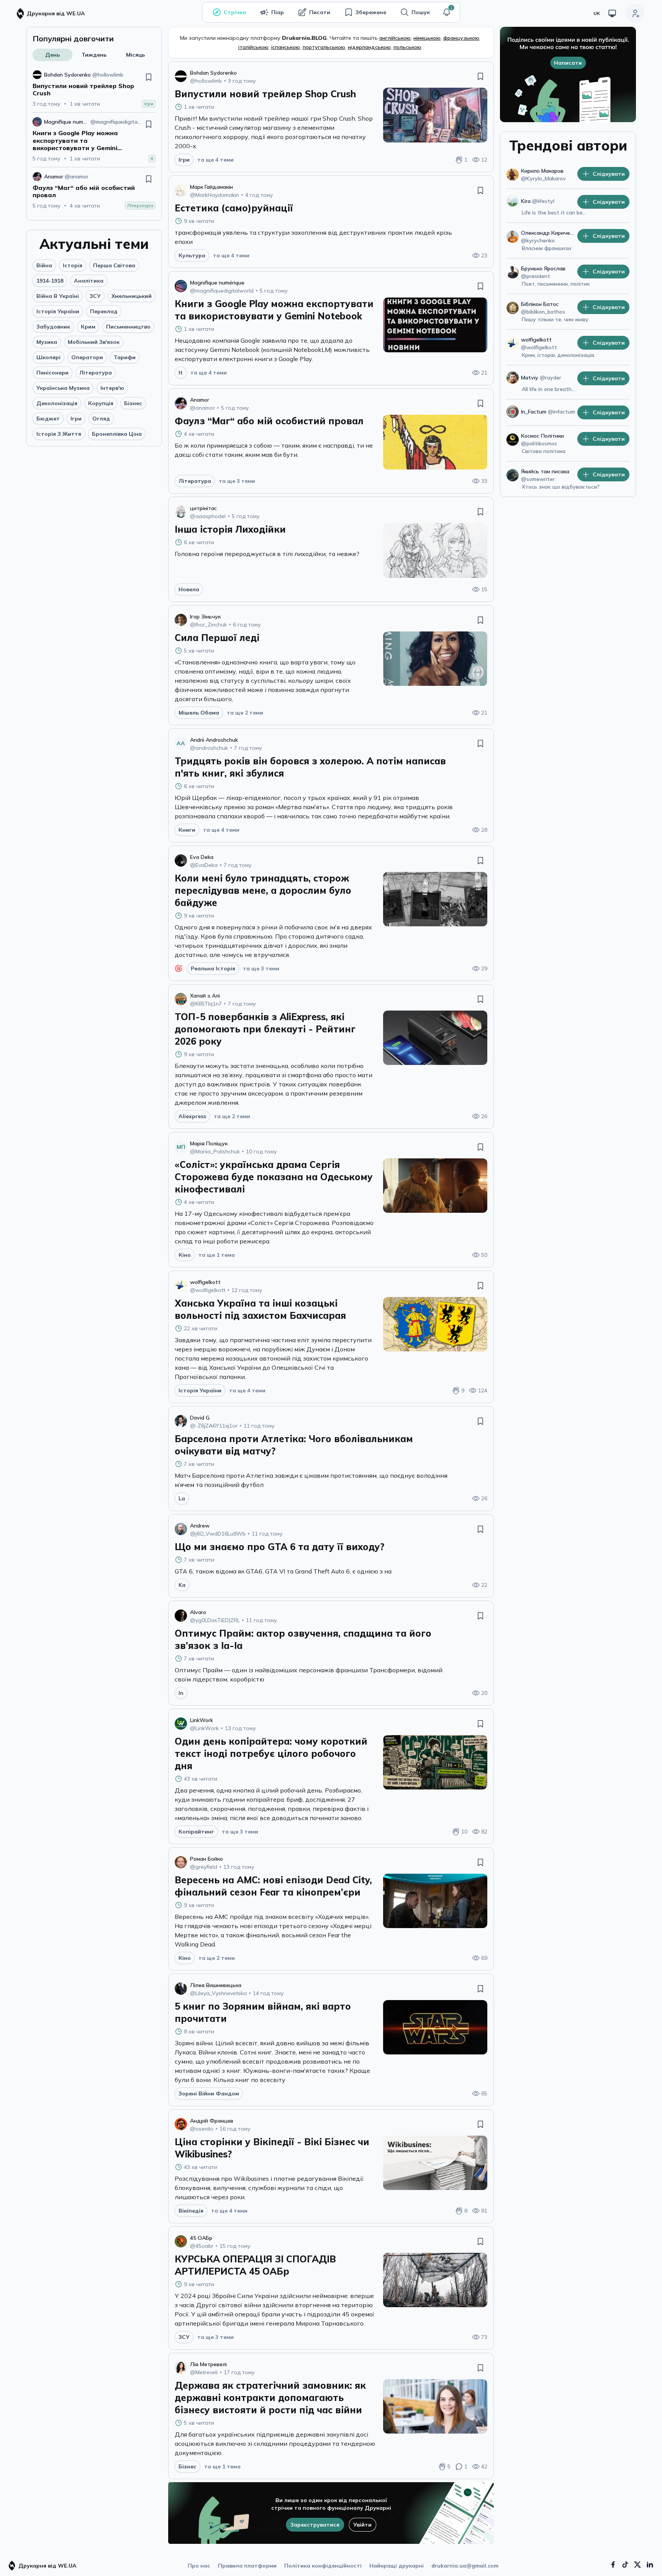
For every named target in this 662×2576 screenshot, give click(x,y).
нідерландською (369, 47)
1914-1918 (50, 281)
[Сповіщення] (447, 12)
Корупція (101, 403)
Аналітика (89, 281)
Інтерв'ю (112, 388)
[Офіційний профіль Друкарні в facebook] (613, 2565)
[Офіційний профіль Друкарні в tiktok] (625, 2565)
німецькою (427, 38)
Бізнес (133, 403)
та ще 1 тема (217, 1255)
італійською (253, 47)
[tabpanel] (94, 140)
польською (407, 47)
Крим (88, 327)
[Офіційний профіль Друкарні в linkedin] (650, 2565)
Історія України (58, 311)
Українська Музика (63, 388)
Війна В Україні (58, 296)
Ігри (76, 419)
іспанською (286, 47)
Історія (73, 265)
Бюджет (48, 419)
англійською (395, 38)
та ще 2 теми (245, 713)
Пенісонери (52, 373)
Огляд (101, 419)
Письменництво (128, 327)
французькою (461, 38)
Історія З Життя (59, 434)
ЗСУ (95, 296)
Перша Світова (114, 265)
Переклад (104, 311)
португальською (324, 47)
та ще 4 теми (215, 160)
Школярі (48, 357)
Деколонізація (57, 403)
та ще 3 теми (237, 481)
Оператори (87, 357)
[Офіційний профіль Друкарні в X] (637, 2565)
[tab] (52, 55)
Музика (47, 342)
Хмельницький (132, 296)
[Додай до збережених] (149, 77)
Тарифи (125, 357)
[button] (447, 12)
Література (96, 373)
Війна (44, 265)
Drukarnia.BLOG (304, 38)
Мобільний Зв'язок (94, 342)
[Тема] (612, 13)
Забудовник (53, 327)
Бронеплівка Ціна (117, 434)
